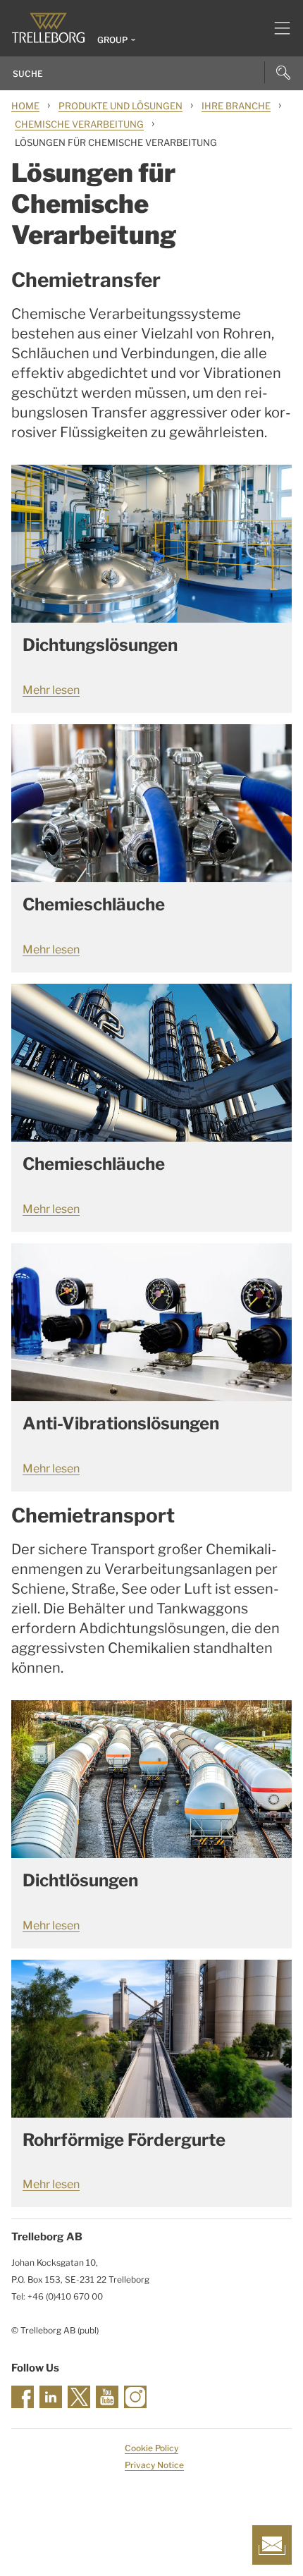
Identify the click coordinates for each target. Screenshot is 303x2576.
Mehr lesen (51, 690)
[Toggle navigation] (277, 28)
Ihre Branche (236, 106)
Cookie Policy (151, 2448)
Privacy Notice (154, 2465)
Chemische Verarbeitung (79, 124)
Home (25, 106)
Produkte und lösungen (120, 106)
